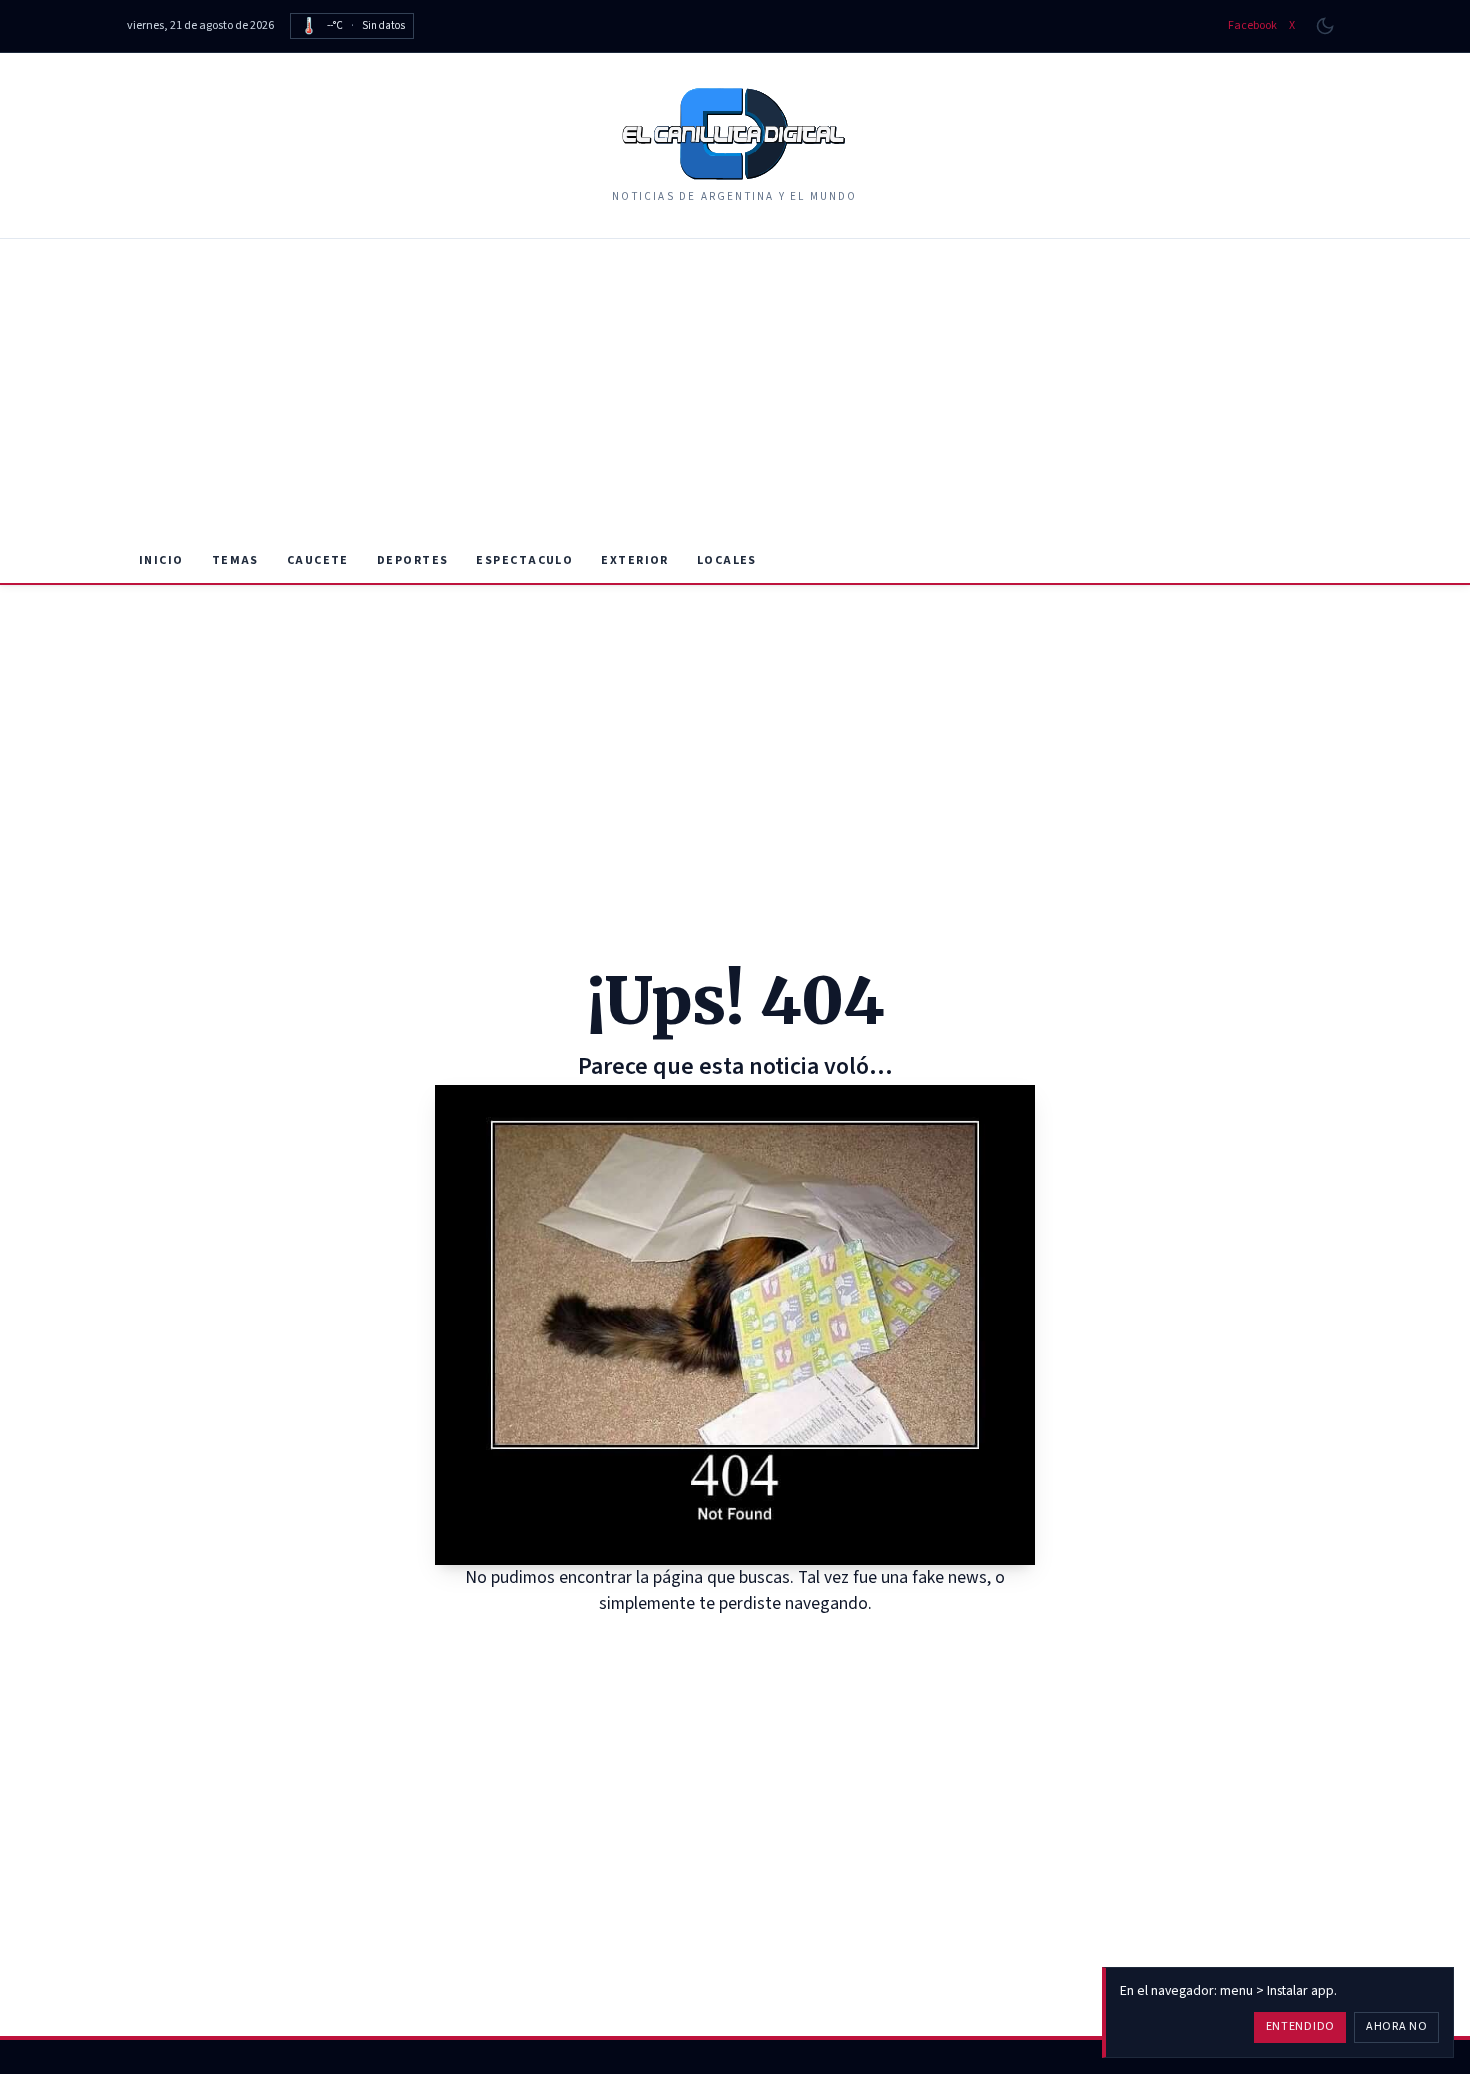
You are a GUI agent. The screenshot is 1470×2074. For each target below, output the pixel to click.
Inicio (161, 560)
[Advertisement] (735, 389)
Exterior (635, 560)
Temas (235, 560)
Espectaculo (524, 560)
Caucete (318, 560)
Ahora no (1397, 2026)
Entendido (1300, 2026)
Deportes (413, 560)
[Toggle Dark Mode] (1325, 26)
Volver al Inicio (749, 1642)
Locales (727, 560)
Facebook (1252, 26)
